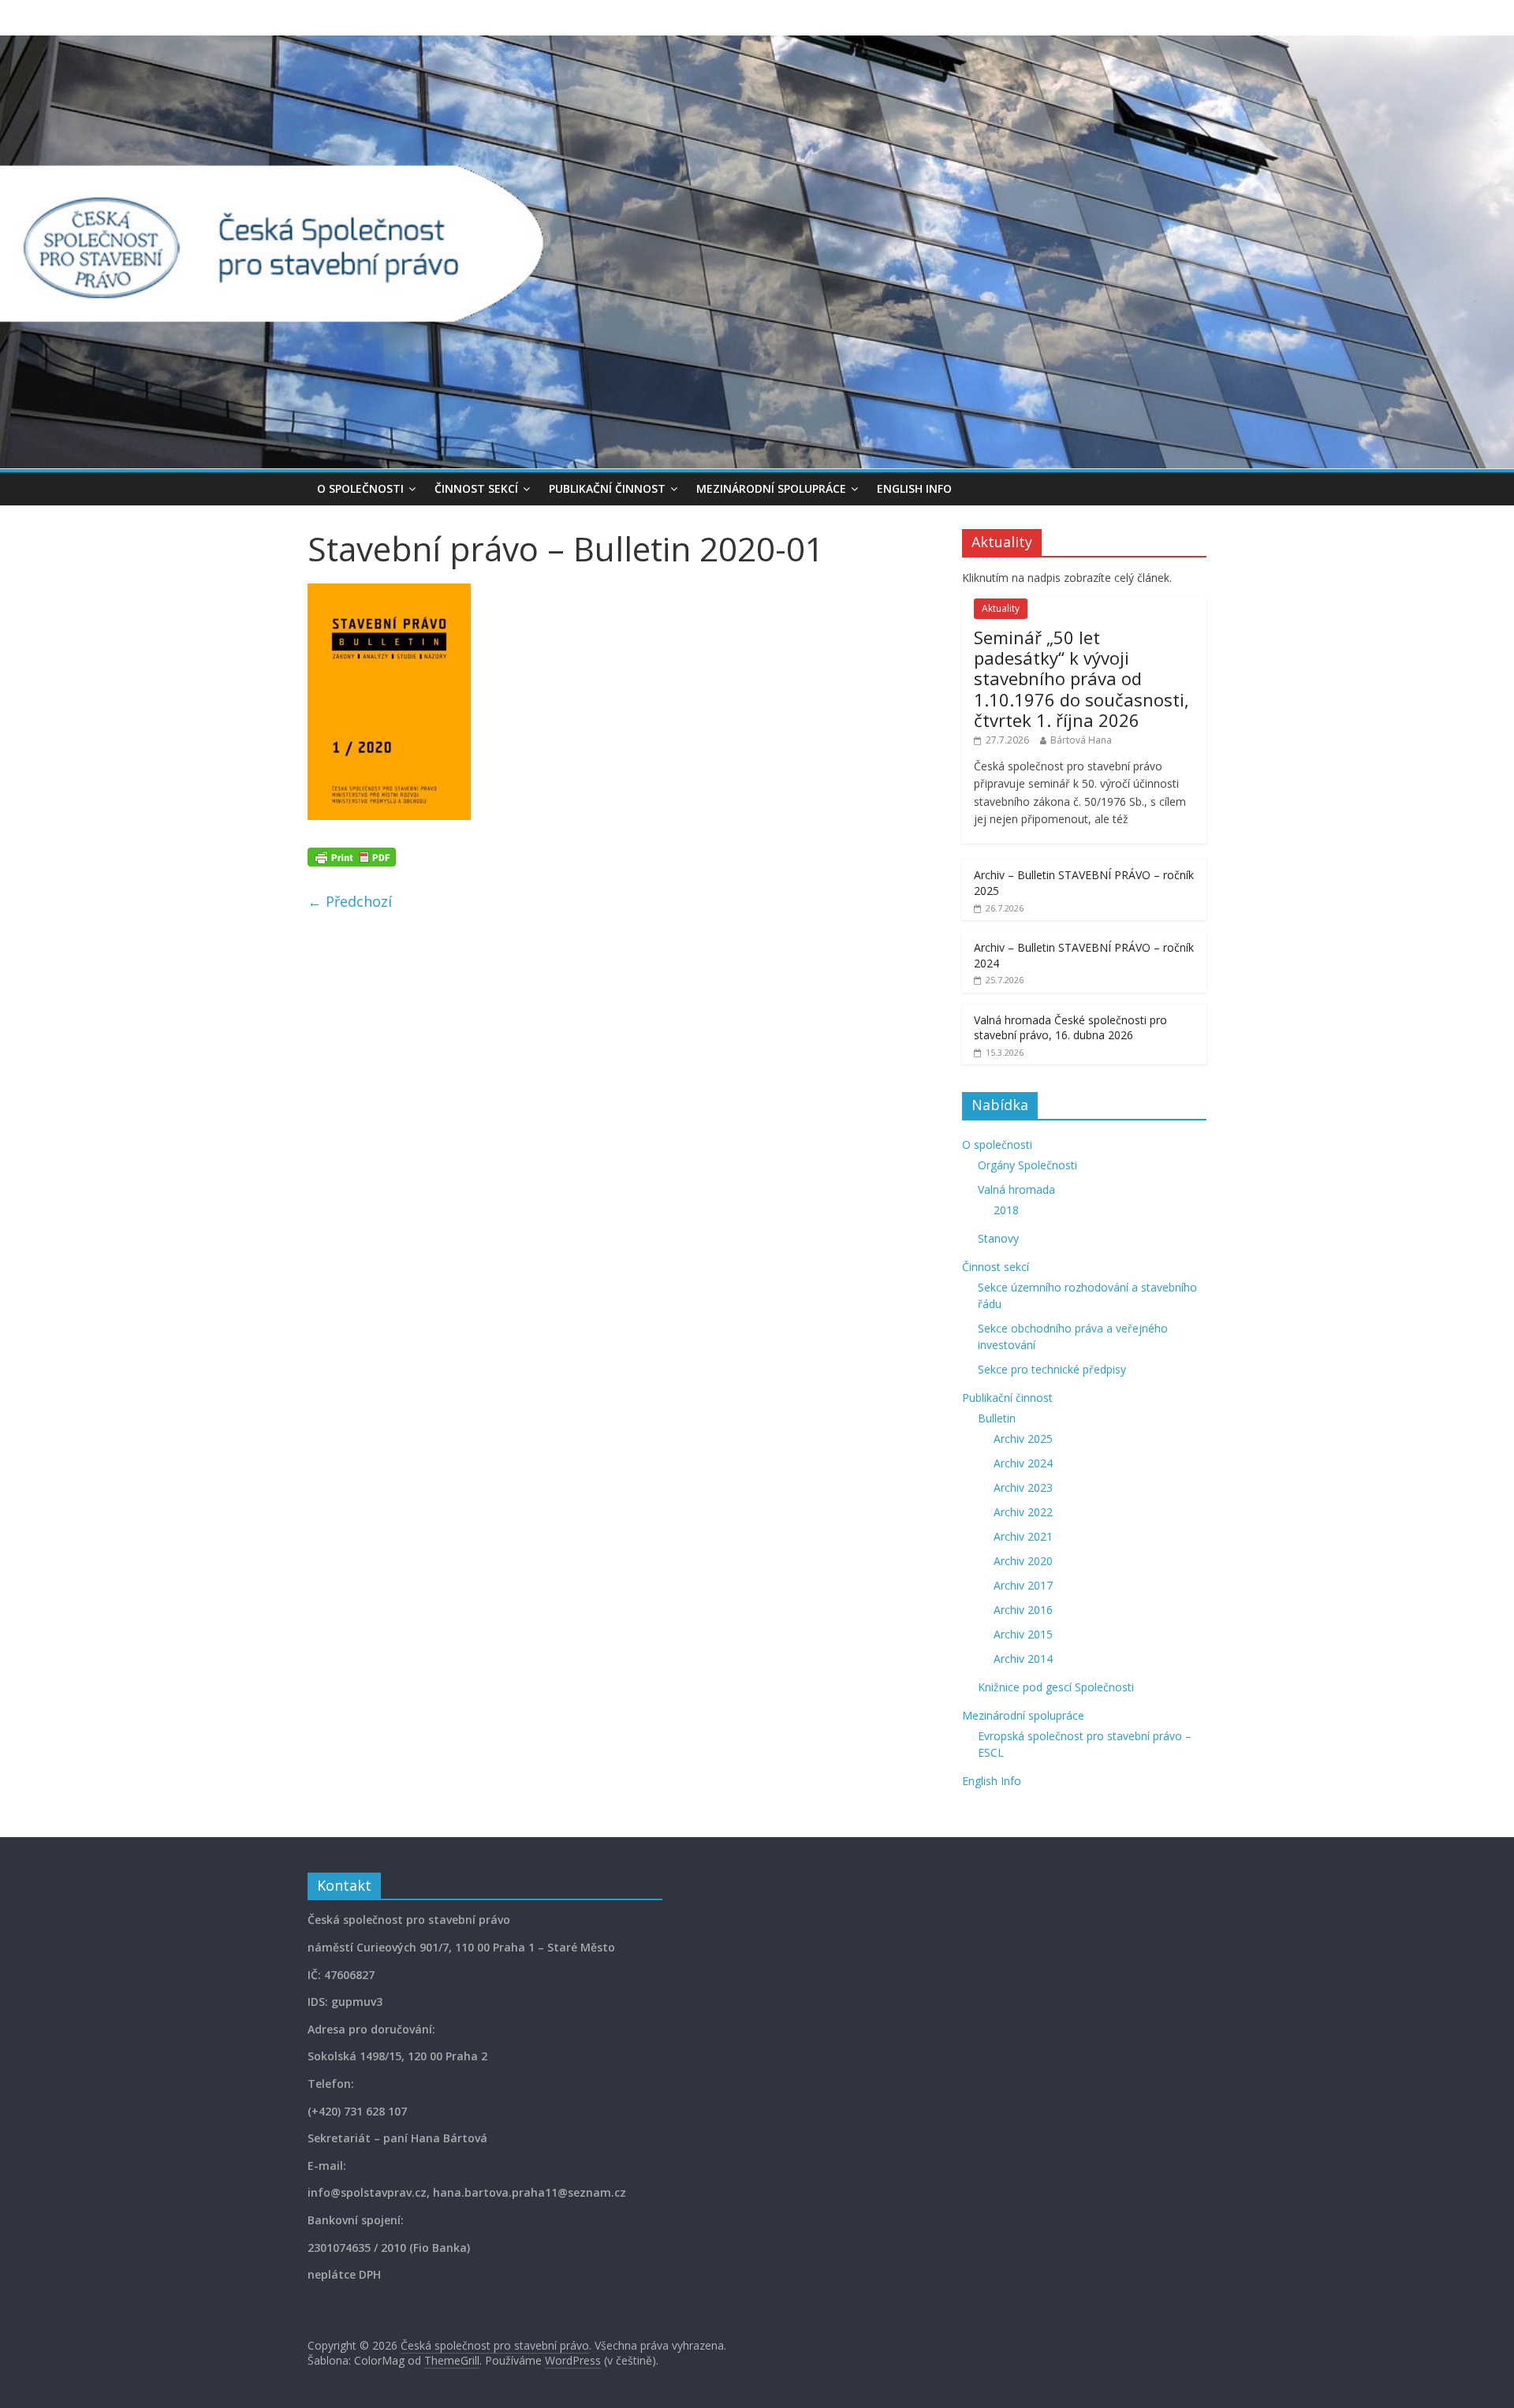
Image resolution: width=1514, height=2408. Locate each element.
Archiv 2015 (1023, 1634)
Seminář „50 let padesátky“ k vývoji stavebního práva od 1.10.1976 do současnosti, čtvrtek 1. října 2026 (1081, 679)
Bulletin (997, 1418)
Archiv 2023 (1023, 1487)
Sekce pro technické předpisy (1052, 1369)
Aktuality (1001, 608)
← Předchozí (350, 901)
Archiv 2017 (1023, 1585)
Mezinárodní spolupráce (771, 488)
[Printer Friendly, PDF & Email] (352, 855)
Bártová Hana (1081, 740)
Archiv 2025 (1023, 1439)
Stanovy (998, 1238)
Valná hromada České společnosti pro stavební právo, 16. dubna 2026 (1070, 1028)
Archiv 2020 (1023, 1561)
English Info (914, 488)
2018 (1006, 1210)
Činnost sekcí (476, 488)
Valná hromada (1016, 1189)
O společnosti (360, 488)
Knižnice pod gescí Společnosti (1056, 1687)
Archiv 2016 (1023, 1610)
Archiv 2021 (1023, 1536)
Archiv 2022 (1023, 1512)
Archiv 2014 (1023, 1659)
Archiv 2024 (1023, 1463)
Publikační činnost (607, 488)
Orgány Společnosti (1027, 1165)
